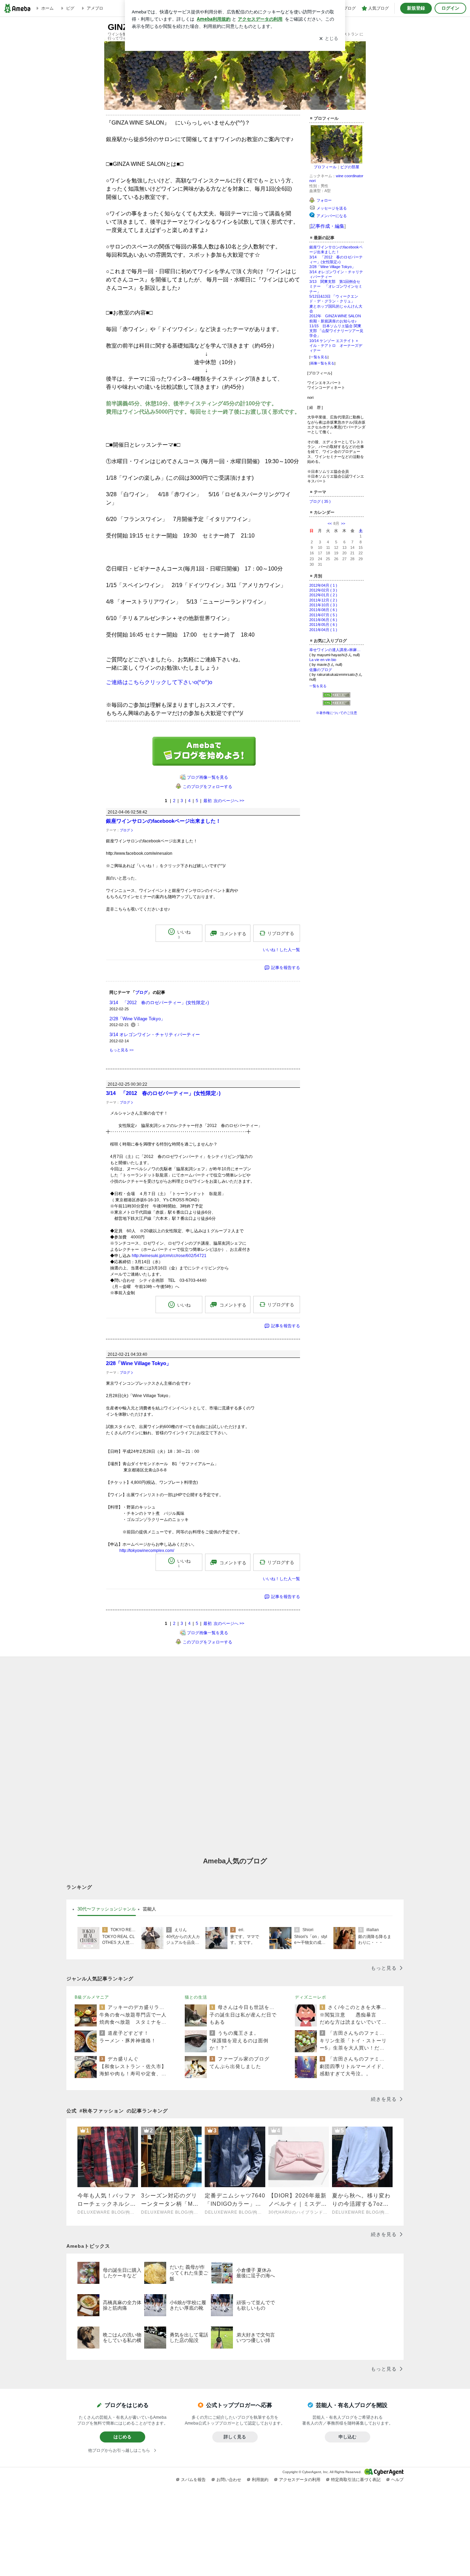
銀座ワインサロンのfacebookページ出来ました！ (163, 821)
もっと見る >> (121, 1050)
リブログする (281, 933)
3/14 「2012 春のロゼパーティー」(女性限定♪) (159, 1003)
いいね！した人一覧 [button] (281, 950)
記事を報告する (286, 968)
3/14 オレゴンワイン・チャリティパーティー (155, 1035)
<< (330, 523)
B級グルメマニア (92, 1997)
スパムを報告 (193, 2480)
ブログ (125, 830)
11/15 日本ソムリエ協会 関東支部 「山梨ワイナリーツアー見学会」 (336, 331)
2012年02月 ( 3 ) (323, 590)
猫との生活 (196, 1997)
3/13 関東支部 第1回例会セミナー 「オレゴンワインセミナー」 (336, 286)
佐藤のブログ (321, 670)
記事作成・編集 (328, 226)
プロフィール (325, 167)
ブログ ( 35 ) (320, 501)
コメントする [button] (233, 934)
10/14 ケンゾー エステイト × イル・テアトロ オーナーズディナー (336, 346)
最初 (207, 801)
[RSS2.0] (337, 704)
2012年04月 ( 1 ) (323, 585)
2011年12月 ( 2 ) (323, 600)
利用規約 (260, 2480)
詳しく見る (235, 2437)
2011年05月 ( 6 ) (323, 625)
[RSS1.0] (337, 696)
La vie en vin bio (323, 660)
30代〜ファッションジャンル (107, 1909)
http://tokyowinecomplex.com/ (147, 1551)
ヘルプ (397, 2480)
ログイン (450, 8)
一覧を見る (319, 357)
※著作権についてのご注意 (337, 713)
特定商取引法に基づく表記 (356, 2480)
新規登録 (416, 8)
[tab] (107, 1909)
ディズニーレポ (311, 1997)
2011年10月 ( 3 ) (323, 605)
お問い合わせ (229, 2480)
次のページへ (229, 801)
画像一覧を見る (322, 363)
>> (343, 523)
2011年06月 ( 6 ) (323, 620)
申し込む (348, 2437)
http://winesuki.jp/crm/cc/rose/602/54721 (169, 1256)
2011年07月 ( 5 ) (323, 615)
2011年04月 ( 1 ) (323, 630)
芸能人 (149, 1909)
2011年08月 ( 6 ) (323, 610)
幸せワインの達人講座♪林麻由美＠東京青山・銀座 (337, 650)
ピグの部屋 (350, 167)
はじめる (122, 2437)
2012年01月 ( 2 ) (323, 595)
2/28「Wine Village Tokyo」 (332, 267)
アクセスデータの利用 (300, 2480)
